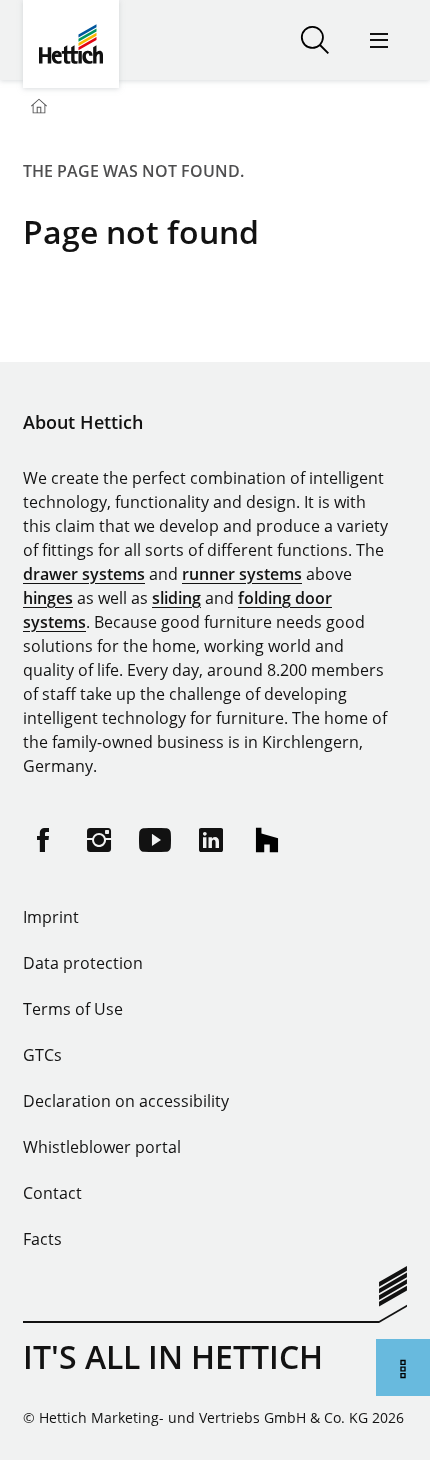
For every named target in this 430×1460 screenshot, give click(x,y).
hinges (48, 598)
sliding (176, 598)
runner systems (242, 574)
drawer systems (84, 574)
